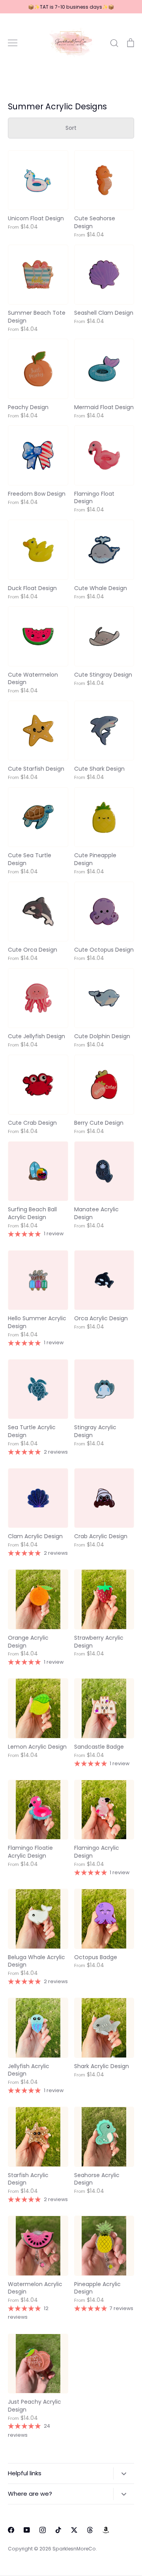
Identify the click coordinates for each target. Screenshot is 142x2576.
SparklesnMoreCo (74, 2549)
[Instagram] (43, 2530)
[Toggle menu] (13, 43)
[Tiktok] (58, 2530)
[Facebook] (11, 2530)
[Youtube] (27, 2530)
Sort (71, 128)
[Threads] (90, 2530)
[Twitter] (74, 2530)
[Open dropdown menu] (124, 2473)
